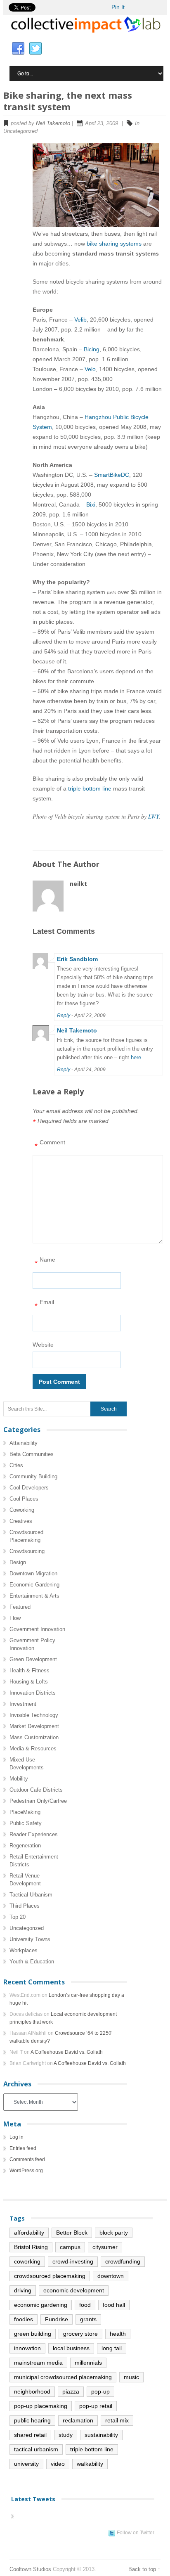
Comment (50, 1145)
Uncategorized (27, 1928)
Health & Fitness (30, 1670)
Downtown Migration (33, 1573)
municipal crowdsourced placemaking (63, 2377)
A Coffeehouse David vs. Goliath (67, 2052)
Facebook (18, 49)
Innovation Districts (33, 1693)
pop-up (100, 2391)
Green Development (33, 1659)
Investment (23, 1704)
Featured (20, 1607)
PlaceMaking (25, 1812)
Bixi (91, 504)
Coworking (22, 1510)
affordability (29, 2233)
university (26, 2464)
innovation (27, 2348)
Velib (80, 320)
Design (18, 1562)
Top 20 (18, 1917)
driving (23, 2290)
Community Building (33, 1476)
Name (45, 1262)
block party (114, 2233)
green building (33, 2334)
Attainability (24, 1443)
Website (43, 1345)
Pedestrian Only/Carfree (38, 1801)
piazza (71, 2391)
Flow (15, 1618)
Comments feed (27, 2159)
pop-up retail (96, 2406)
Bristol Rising (31, 2247)
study (66, 2435)
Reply (64, 1016)
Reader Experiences (34, 1834)
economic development (74, 2290)
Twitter (35, 49)
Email (44, 1304)
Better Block (72, 2233)
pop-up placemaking (41, 2406)
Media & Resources (33, 1749)
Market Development (34, 1726)
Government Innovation (37, 1629)
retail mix (117, 2420)
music (131, 2377)
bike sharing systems (114, 244)
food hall (114, 2305)
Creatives (21, 1521)
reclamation (78, 2420)
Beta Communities (32, 1454)
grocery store (80, 2334)
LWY (153, 816)
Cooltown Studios (30, 2569)
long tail (112, 2348)
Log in (17, 2137)
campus (70, 2247)
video (58, 2464)
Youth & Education (32, 1962)
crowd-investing (73, 2261)
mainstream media (38, 2363)
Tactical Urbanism (31, 1895)
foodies (24, 2319)
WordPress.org (26, 2171)
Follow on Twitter (136, 2533)
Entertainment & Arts (34, 1596)
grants (88, 2319)
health (118, 2334)
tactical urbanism (36, 2449)
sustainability (101, 2435)
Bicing (92, 349)
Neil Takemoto (53, 123)
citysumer (105, 2247)
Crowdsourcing (27, 1551)
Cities (16, 1465)
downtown (111, 2276)
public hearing (32, 2420)
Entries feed (23, 2148)
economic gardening (41, 2305)
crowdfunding (123, 2261)
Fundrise (57, 2319)
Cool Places (24, 1499)
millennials (88, 2363)
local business (71, 2348)
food (85, 2305)
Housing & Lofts (29, 1682)
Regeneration (25, 1846)
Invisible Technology (34, 1715)
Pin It (118, 7)
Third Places (25, 1906)
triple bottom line (90, 788)
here (136, 1057)
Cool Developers (29, 1488)
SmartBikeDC (112, 475)
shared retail (30, 2435)
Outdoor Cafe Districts (36, 1790)
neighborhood (32, 2391)
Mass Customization (34, 1737)
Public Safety (26, 1823)
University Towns (30, 1939)
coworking (27, 2261)
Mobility (19, 1779)
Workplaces (24, 1950)
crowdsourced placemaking (50, 2276)
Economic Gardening (34, 1585)
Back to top (142, 2569)
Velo (90, 369)
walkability (90, 2464)
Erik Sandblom (77, 959)
